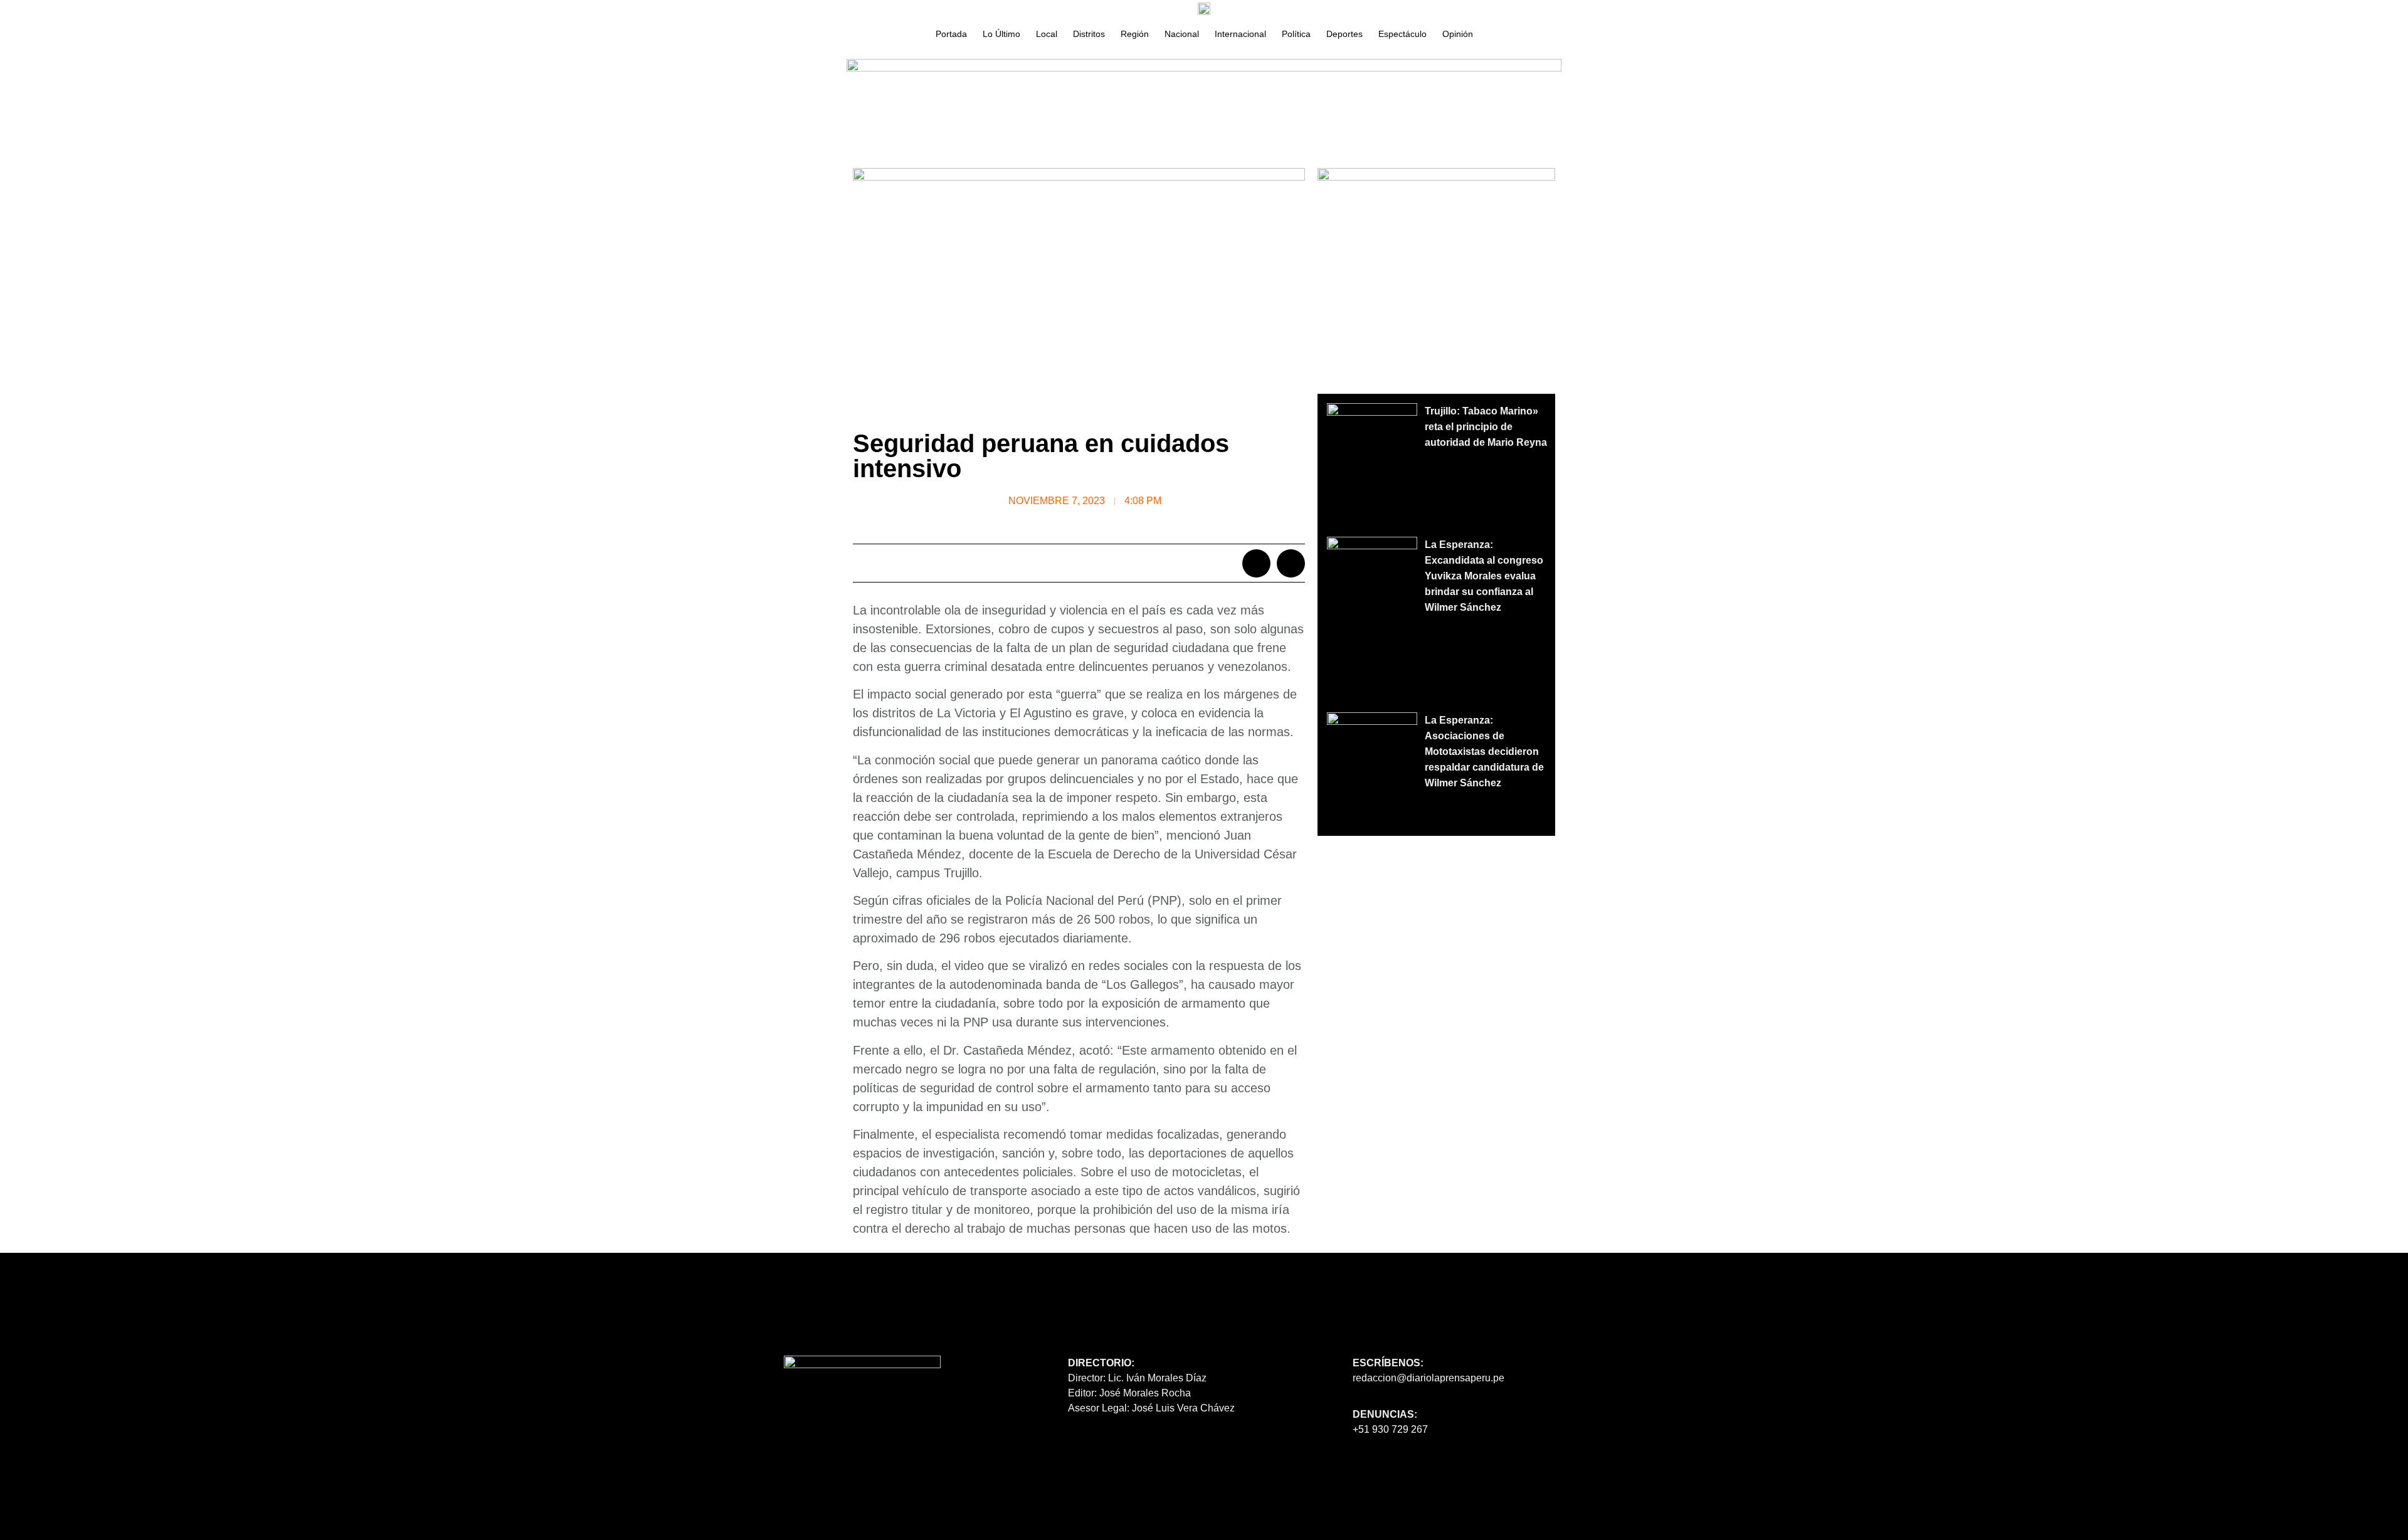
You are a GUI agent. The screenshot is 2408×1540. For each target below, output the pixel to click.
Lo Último (1001, 34)
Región (1135, 34)
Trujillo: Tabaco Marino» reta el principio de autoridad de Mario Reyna (1486, 427)
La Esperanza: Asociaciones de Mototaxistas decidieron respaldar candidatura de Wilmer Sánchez (1484, 752)
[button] (1256, 563)
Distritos (1089, 34)
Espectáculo (1402, 34)
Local (1047, 34)
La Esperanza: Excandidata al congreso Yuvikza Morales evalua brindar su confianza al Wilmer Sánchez (1484, 576)
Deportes (1344, 34)
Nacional (1182, 34)
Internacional (1240, 34)
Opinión (1458, 34)
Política (1296, 34)
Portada (951, 34)
